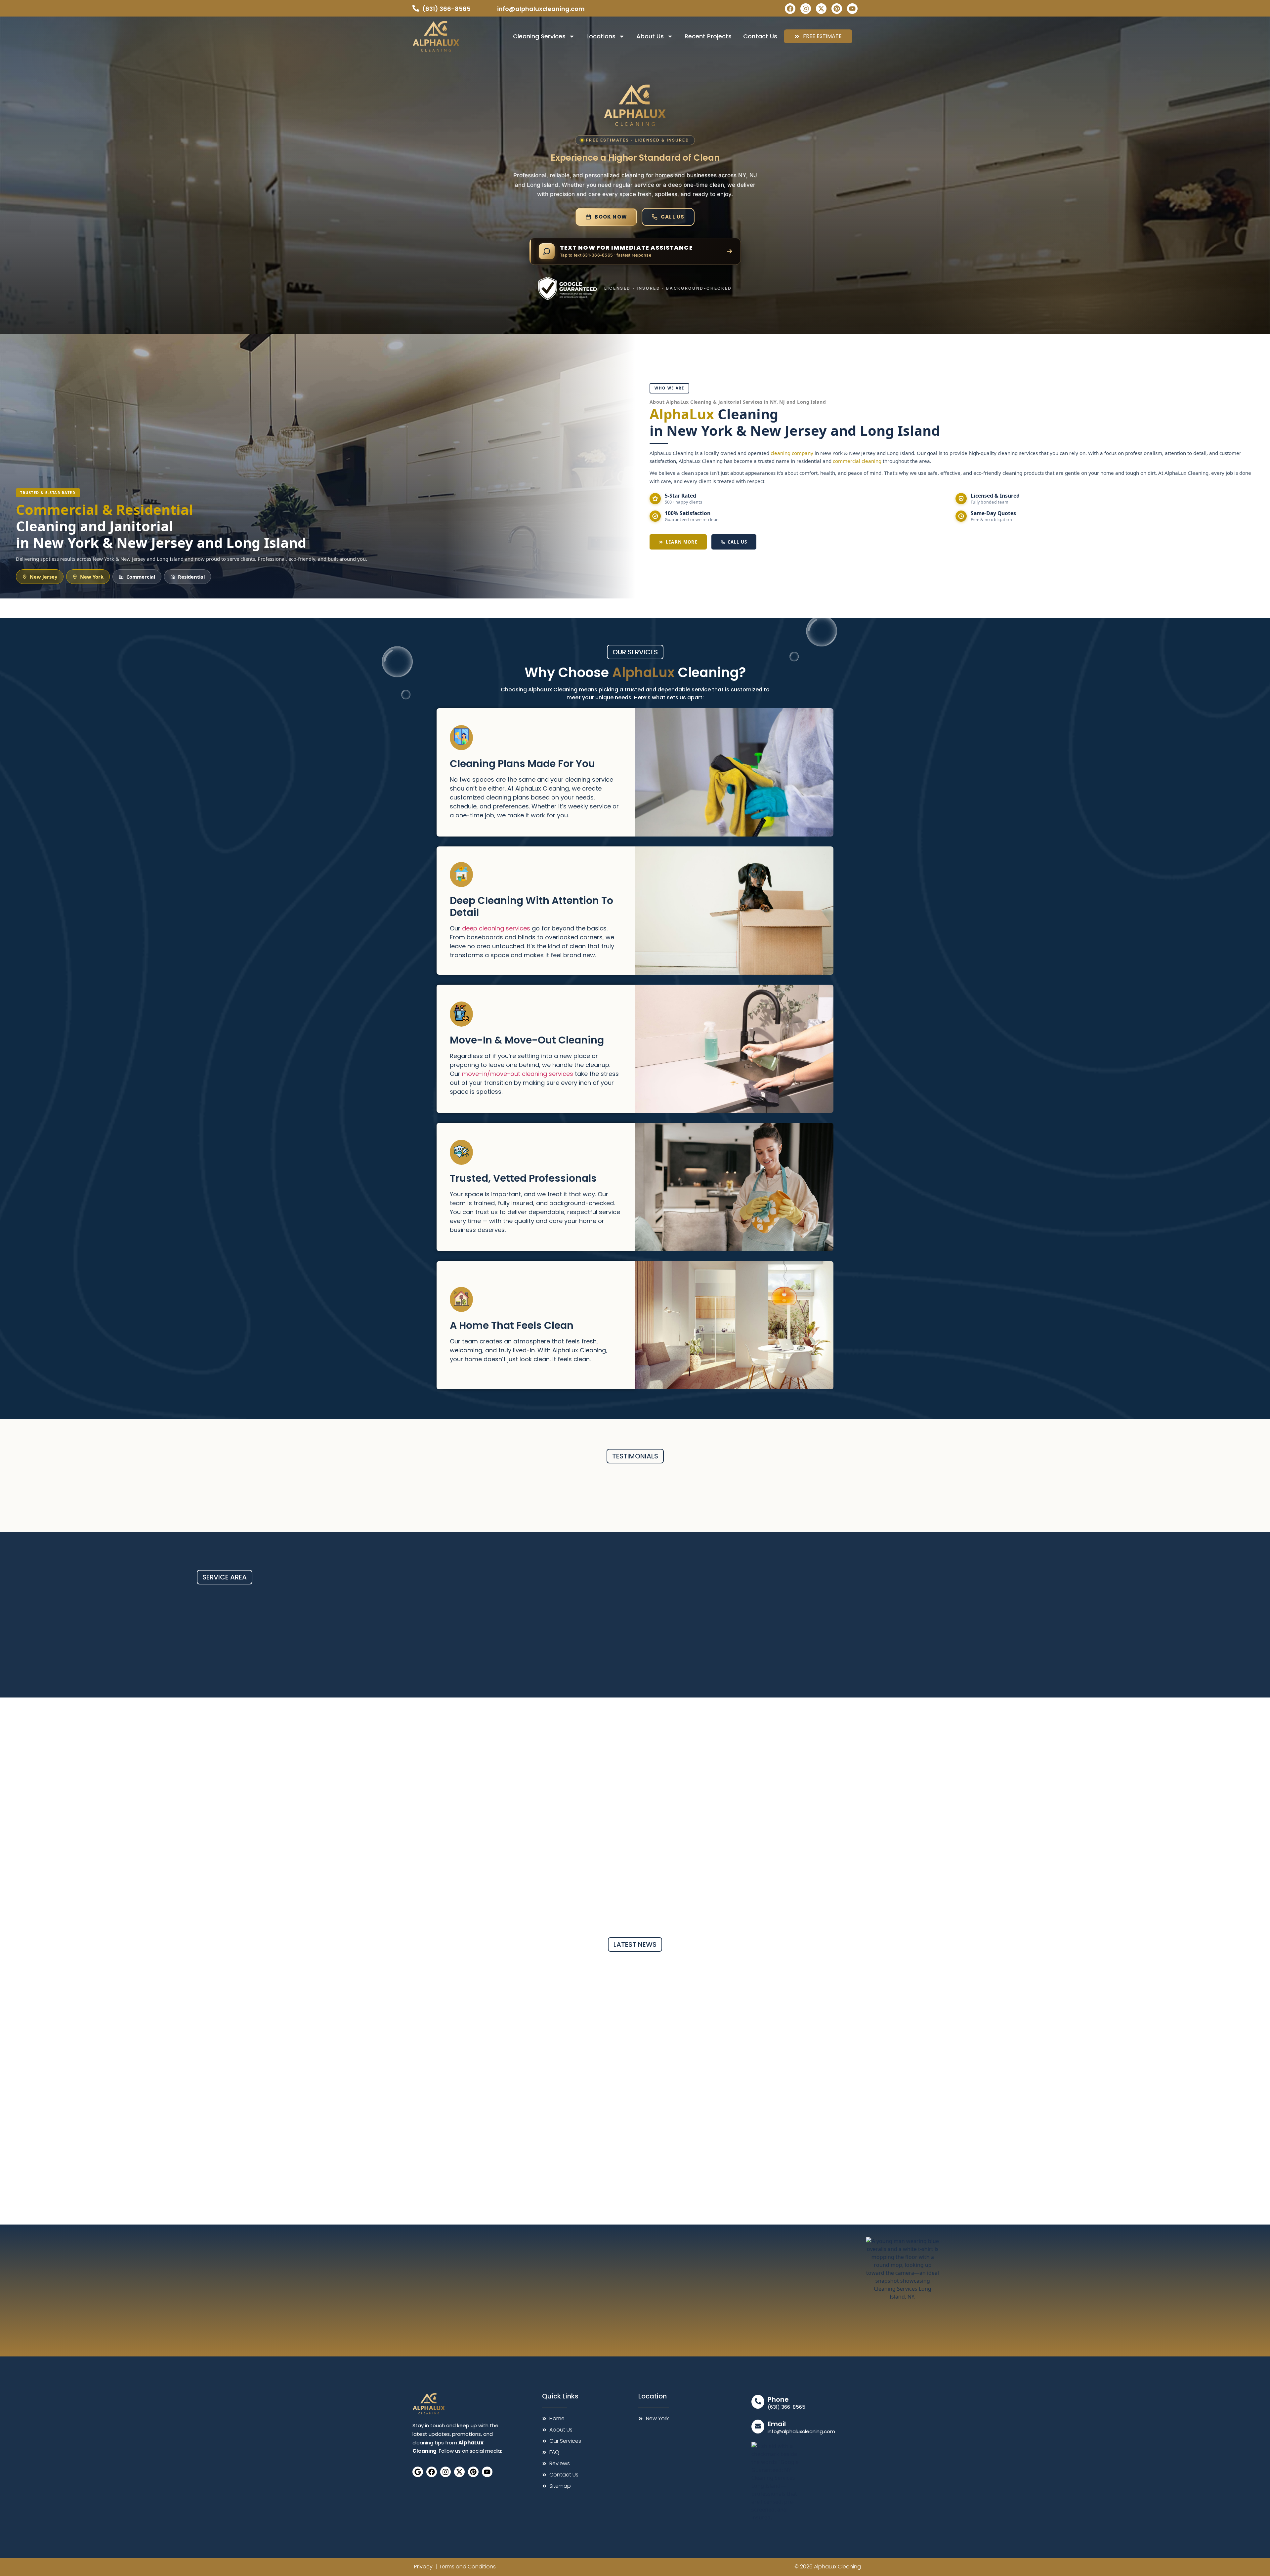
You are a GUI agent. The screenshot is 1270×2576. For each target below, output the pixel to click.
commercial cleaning (857, 461)
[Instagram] (806, 9)
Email (777, 2424)
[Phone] (758, 2402)
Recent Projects (708, 36)
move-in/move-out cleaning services (518, 1074)
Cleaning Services (539, 36)
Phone (778, 2399)
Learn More (682, 542)
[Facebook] (790, 9)
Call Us (673, 217)
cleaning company (792, 453)
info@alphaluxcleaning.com (801, 2431)
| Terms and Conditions (466, 2567)
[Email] (758, 2427)
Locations (601, 36)
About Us (650, 36)
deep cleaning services (496, 928)
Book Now (611, 217)
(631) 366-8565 (786, 2407)
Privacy (423, 2567)
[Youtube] (852, 9)
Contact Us (760, 36)
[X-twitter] (821, 9)
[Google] (418, 2472)
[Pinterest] (837, 9)
